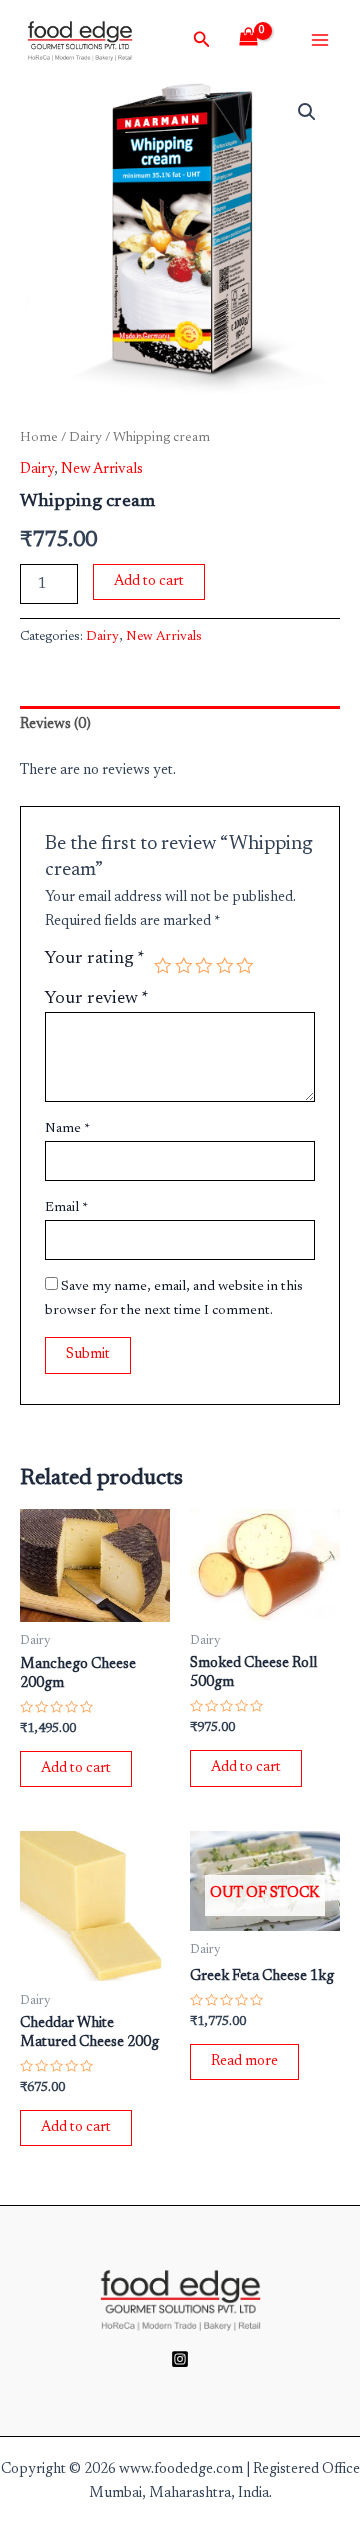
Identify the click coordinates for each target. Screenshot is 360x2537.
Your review (97, 999)
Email (66, 1208)
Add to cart (149, 581)
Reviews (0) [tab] (55, 724)
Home (39, 438)
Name (67, 1129)
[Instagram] (180, 2359)
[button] (307, 112)
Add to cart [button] (76, 1768)
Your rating (95, 959)
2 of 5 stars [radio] (184, 966)
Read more (244, 2061)
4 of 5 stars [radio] (225, 966)
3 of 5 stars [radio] (204, 966)
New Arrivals (102, 469)
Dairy (85, 438)
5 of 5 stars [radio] (245, 966)
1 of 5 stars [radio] (163, 966)
